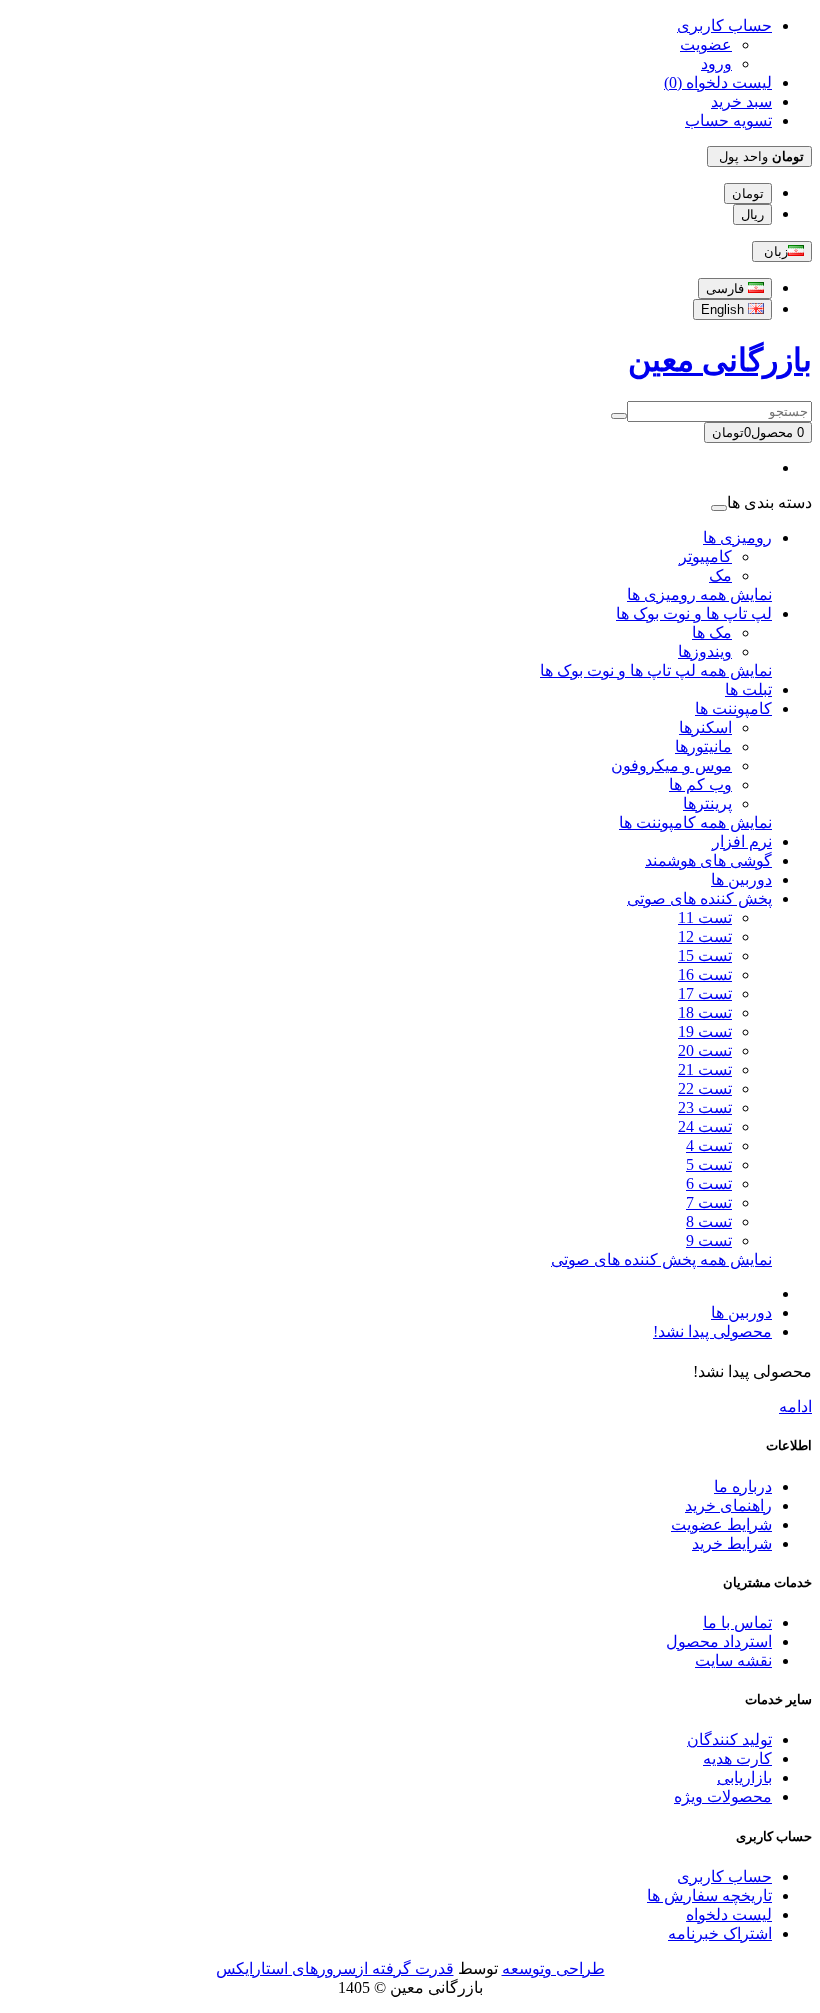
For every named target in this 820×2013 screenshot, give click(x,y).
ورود (716, 63)
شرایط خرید (732, 1543)
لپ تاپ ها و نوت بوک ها (694, 613)
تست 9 (709, 1240)
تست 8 (709, 1221)
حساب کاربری (724, 1876)
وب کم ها (700, 784)
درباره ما (743, 1486)
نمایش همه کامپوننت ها (695, 822)
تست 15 (705, 955)
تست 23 (705, 1107)
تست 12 (705, 936)
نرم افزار (742, 841)
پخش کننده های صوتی (699, 898)
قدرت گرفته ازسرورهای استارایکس (335, 1968)
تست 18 (705, 1012)
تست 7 (709, 1202)
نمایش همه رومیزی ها (699, 594)
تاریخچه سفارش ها (709, 1895)
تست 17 (705, 993)
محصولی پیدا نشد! (712, 1331)
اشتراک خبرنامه (720, 1933)
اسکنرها (705, 727)
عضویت (706, 44)
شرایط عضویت (721, 1524)
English (724, 309)
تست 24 (705, 1126)
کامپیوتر (705, 556)
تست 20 (705, 1050)
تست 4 (709, 1145)
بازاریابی (744, 1777)
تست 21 (705, 1069)
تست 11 (705, 917)
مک (720, 575)
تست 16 (705, 974)
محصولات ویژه (723, 1796)
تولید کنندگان (729, 1739)
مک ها (712, 632)
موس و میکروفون (671, 765)
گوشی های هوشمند (708, 860)
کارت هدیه (737, 1758)
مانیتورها (703, 746)
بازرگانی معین (720, 360)
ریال (752, 214)
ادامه (795, 1406)
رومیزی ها (737, 537)
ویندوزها (705, 651)
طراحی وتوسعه (553, 1968)
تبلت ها (748, 689)
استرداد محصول (719, 1641)
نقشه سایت (733, 1660)
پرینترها (707, 803)
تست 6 (709, 1183)
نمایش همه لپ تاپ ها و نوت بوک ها (656, 670)
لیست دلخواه (729, 1914)
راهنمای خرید (728, 1505)
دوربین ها (741, 879)
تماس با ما (737, 1622)
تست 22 (705, 1088)
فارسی (727, 288)
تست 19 (705, 1031)
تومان (748, 193)
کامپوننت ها (733, 708)
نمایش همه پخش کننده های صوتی (661, 1259)
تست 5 (709, 1164)
